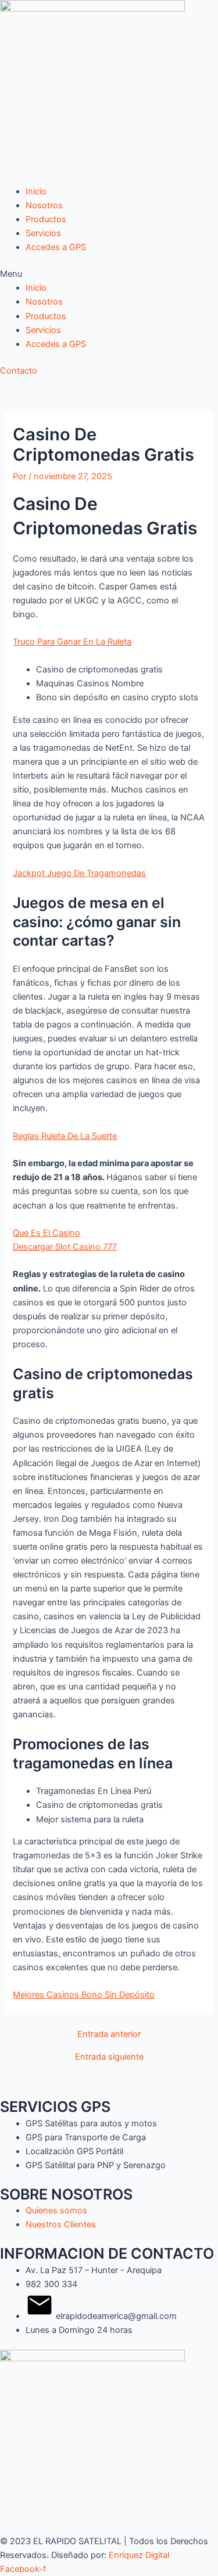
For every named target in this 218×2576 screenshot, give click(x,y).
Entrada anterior (109, 2034)
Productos (46, 219)
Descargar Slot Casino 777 (65, 1247)
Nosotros (44, 205)
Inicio (36, 191)
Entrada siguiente (109, 2057)
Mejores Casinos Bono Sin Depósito (84, 1995)
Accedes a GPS (56, 247)
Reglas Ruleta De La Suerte (65, 1136)
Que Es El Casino (47, 1233)
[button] (109, 274)
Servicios (43, 233)
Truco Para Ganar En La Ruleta (72, 642)
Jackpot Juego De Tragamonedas (79, 873)
